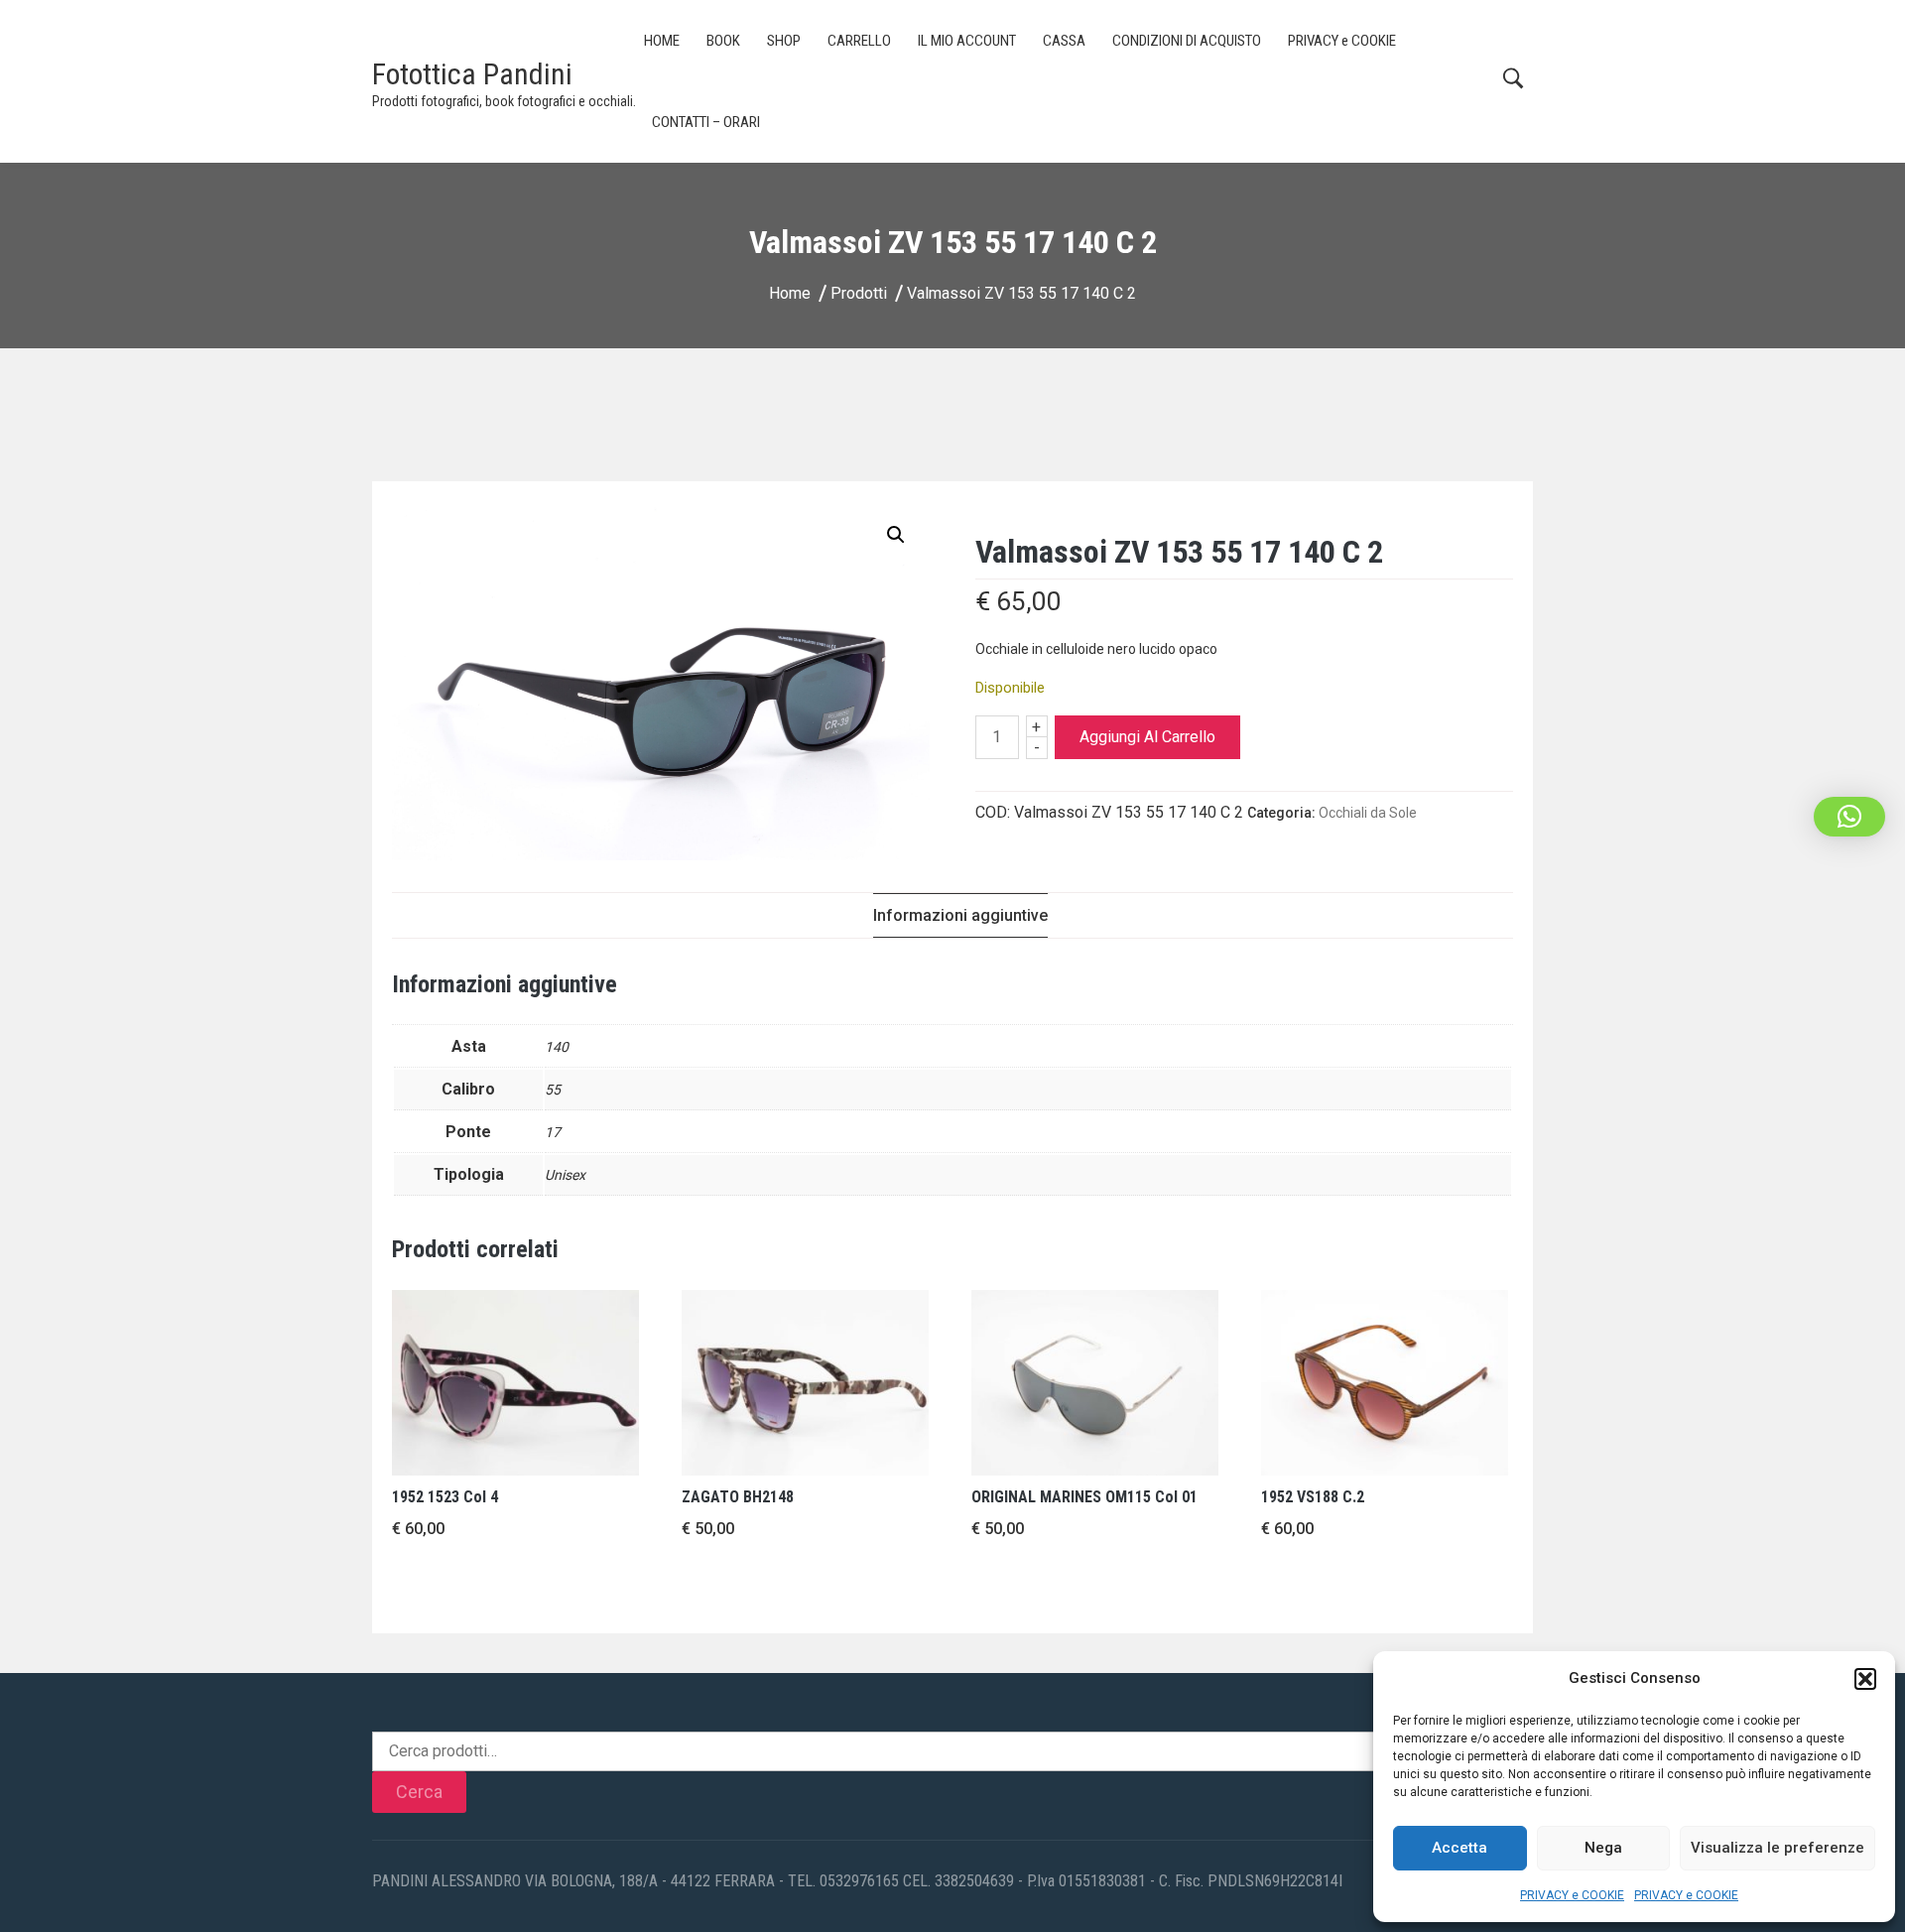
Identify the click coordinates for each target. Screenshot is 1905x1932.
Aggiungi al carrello (1147, 737)
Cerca (419, 1792)
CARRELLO (859, 41)
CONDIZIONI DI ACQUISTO (1187, 41)
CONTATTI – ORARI (706, 122)
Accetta (1460, 1848)
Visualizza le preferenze (1778, 1848)
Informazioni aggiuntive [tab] (960, 915)
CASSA (1064, 41)
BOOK (723, 41)
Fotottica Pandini (472, 74)
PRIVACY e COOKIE (1572, 1895)
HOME (662, 41)
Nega (1603, 1848)
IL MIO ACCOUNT (967, 41)
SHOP (784, 41)
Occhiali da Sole (1368, 813)
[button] (1865, 1679)
